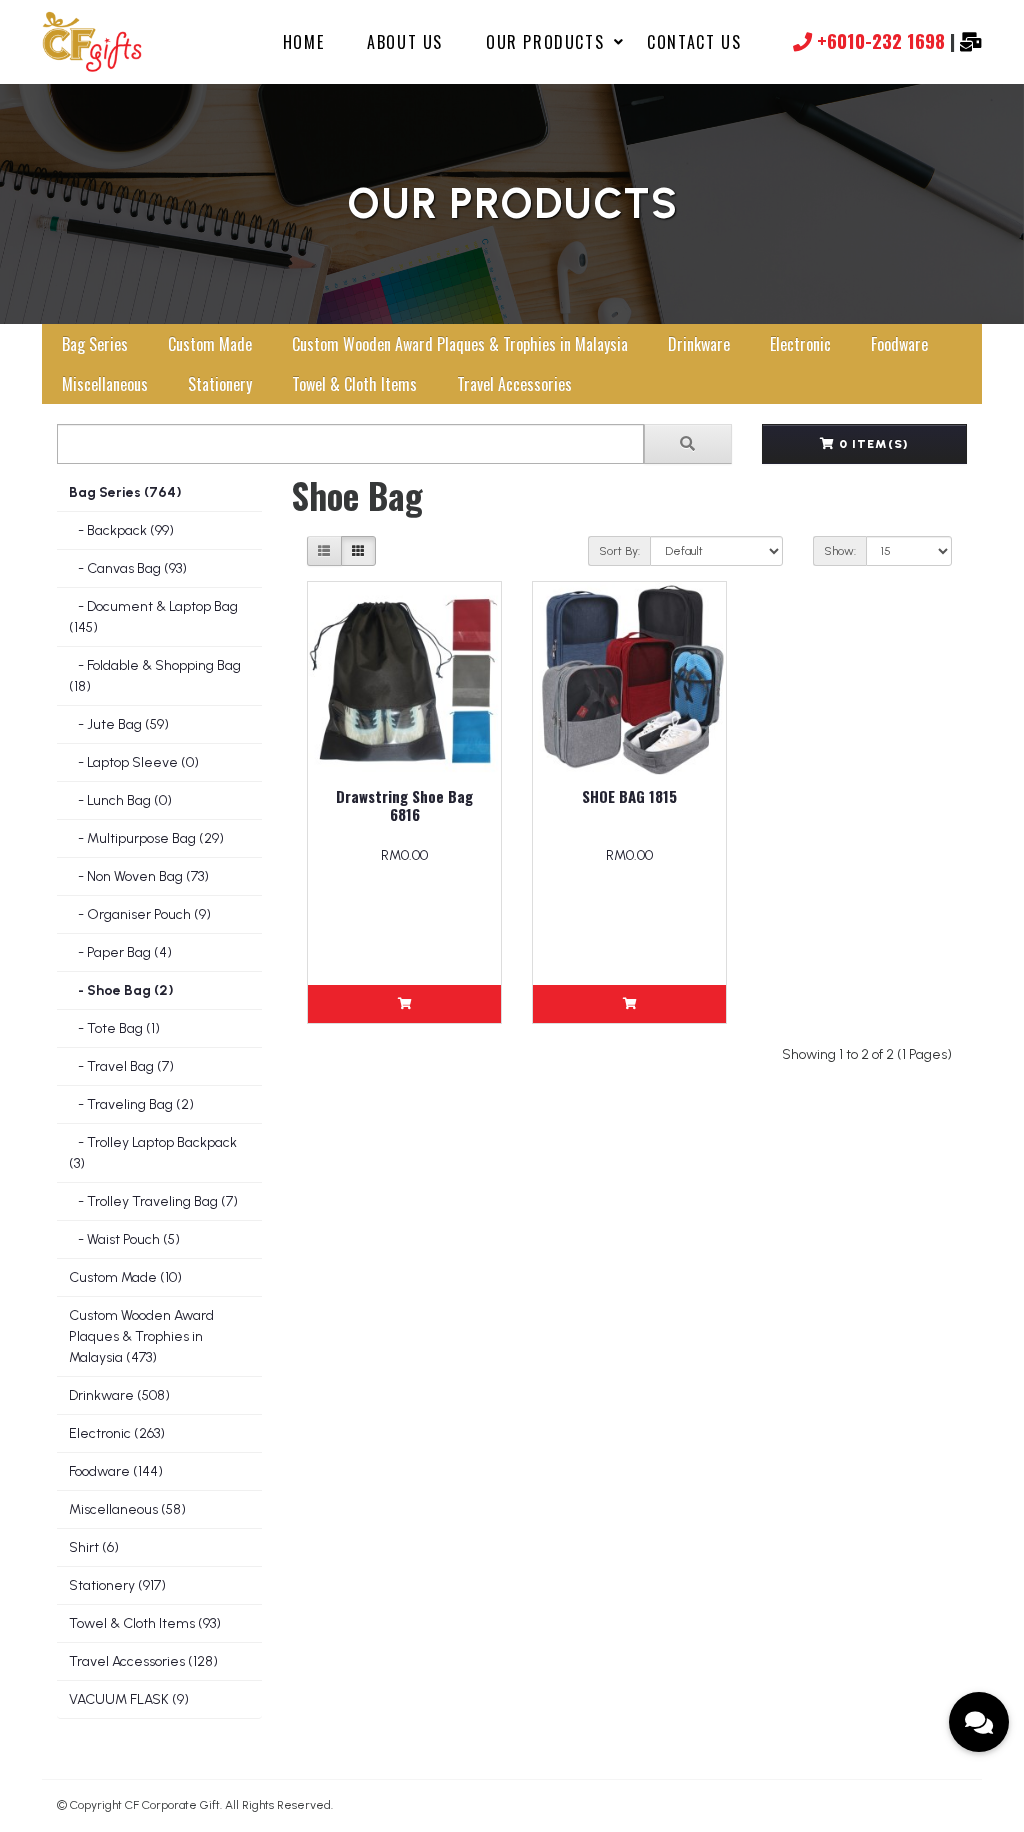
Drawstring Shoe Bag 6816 (404, 805)
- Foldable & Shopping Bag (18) (155, 676)
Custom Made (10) (125, 1277)
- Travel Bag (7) (121, 1066)
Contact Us (694, 42)
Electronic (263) (117, 1433)
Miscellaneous (105, 384)
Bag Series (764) (125, 492)
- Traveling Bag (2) (131, 1104)
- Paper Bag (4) (120, 952)
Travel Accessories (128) (143, 1661)
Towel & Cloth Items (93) (145, 1623)
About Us (405, 42)
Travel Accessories (514, 384)
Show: (840, 551)
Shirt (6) (94, 1547)
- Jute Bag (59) (119, 724)
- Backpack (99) (121, 530)
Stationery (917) (117, 1585)
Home (303, 42)
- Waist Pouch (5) (124, 1239)
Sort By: (619, 551)
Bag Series (95, 344)
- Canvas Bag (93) (128, 568)
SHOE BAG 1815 (629, 796)
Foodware (899, 344)
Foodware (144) (116, 1471)
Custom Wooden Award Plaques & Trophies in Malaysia (460, 344)
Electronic (800, 344)
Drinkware (699, 344)
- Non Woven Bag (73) (139, 876)
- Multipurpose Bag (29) (146, 838)
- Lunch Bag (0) (120, 800)
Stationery (220, 384)
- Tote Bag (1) (114, 1028)
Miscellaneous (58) (127, 1509)
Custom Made (210, 344)
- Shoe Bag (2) (121, 990)
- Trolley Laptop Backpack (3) (153, 1153)
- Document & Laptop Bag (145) (153, 617)
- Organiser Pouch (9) (140, 914)
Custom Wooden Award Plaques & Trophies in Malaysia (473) (141, 1336)
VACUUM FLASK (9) (129, 1699)
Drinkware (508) (119, 1395)
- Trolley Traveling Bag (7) (153, 1201)
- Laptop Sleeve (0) (134, 762)
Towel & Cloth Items (354, 384)
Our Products (545, 42)
